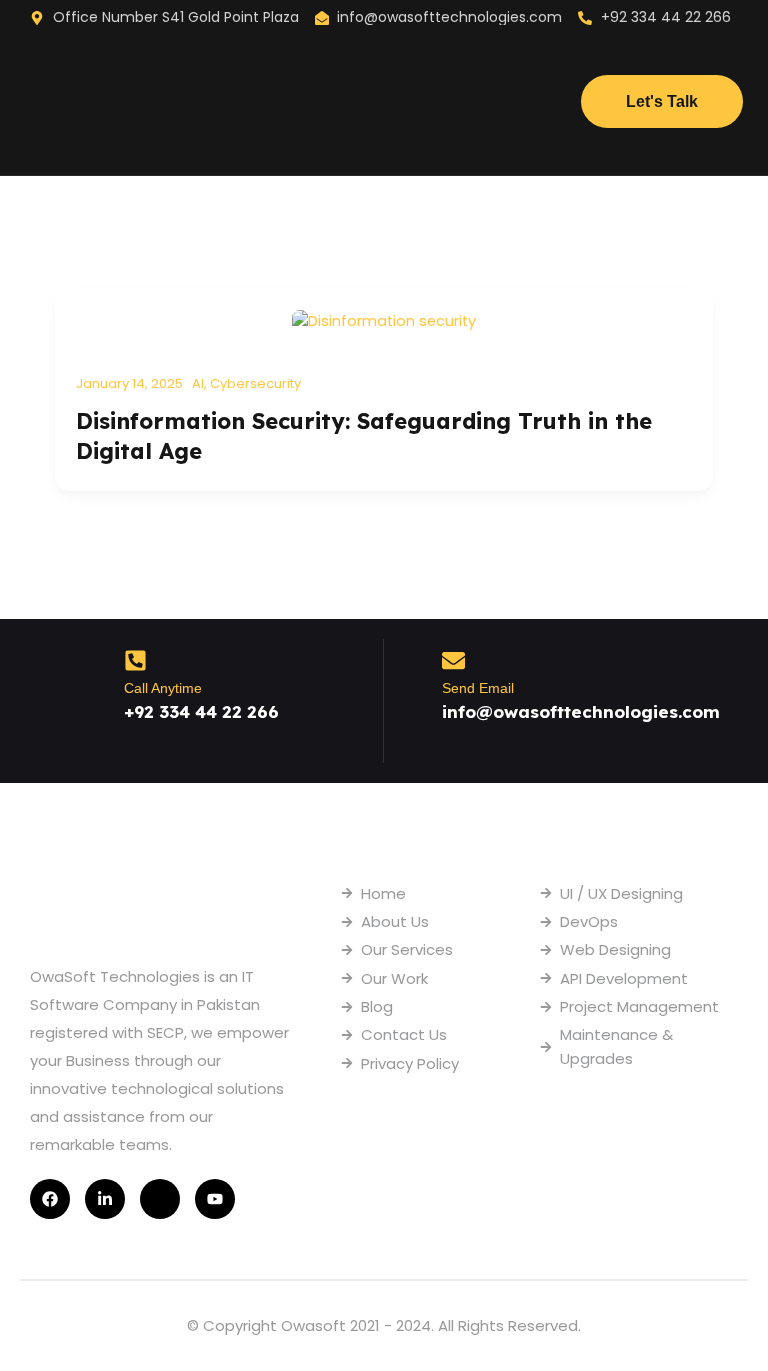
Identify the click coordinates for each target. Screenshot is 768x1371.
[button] (384, 105)
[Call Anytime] (135, 660)
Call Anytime (163, 688)
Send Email (478, 688)
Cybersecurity (255, 383)
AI (198, 383)
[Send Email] (453, 660)
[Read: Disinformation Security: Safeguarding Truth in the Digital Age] (384, 320)
